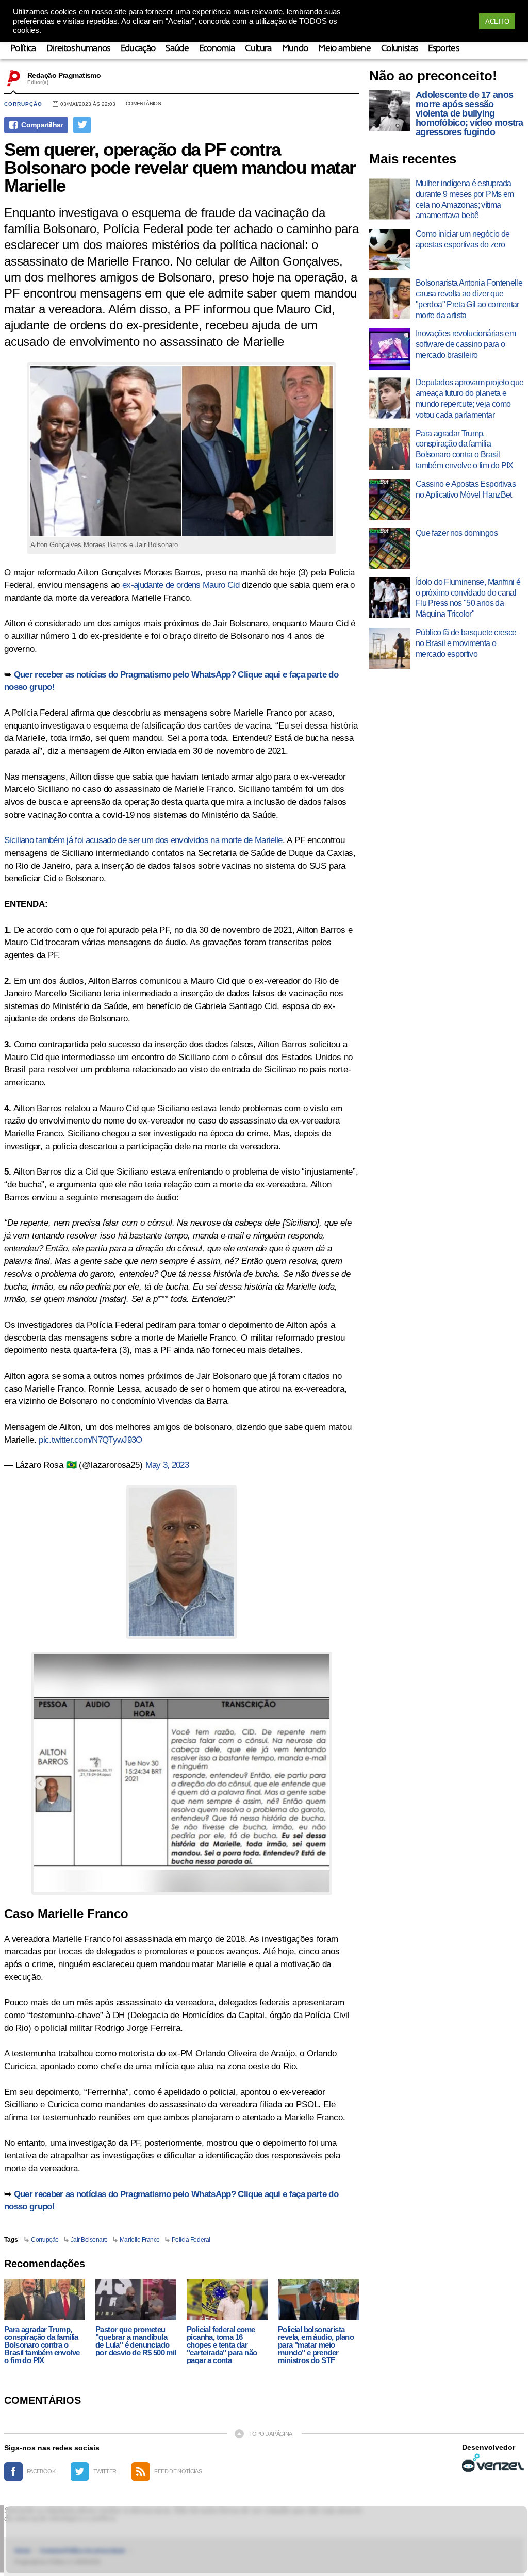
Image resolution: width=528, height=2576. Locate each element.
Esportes (443, 49)
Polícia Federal (191, 2240)
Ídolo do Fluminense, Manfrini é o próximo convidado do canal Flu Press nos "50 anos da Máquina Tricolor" (468, 598)
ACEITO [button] (497, 21)
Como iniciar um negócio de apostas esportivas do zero (463, 239)
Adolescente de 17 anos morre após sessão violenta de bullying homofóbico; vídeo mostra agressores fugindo (469, 113)
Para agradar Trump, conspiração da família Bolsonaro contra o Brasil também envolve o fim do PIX (42, 2345)
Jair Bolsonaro (89, 2240)
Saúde (177, 49)
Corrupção (23, 104)
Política (23, 49)
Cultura (258, 49)
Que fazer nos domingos (457, 533)
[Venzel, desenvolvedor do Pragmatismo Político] (493, 2463)
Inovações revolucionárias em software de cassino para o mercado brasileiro (466, 344)
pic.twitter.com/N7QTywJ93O (90, 1440)
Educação (138, 49)
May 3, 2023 (167, 1465)
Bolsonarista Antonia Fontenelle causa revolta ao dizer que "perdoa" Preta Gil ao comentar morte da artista (469, 299)
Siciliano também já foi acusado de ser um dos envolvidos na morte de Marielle (143, 840)
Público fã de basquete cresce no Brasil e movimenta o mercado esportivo (466, 643)
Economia (217, 49)
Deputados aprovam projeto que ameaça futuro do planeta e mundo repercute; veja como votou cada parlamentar (469, 398)
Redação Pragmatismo (64, 75)
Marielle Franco (140, 2240)
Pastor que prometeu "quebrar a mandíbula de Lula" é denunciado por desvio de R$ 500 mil (136, 2341)
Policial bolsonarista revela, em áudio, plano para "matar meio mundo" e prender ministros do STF (316, 2345)
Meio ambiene (344, 49)
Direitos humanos (78, 49)
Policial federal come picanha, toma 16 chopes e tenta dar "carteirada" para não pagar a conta (222, 2345)
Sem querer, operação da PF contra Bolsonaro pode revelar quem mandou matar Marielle (180, 167)
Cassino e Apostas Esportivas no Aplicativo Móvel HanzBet (466, 489)
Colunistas (399, 49)
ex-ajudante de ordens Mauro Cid (181, 585)
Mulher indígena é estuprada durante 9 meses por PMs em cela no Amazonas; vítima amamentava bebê (465, 199)
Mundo (295, 49)
